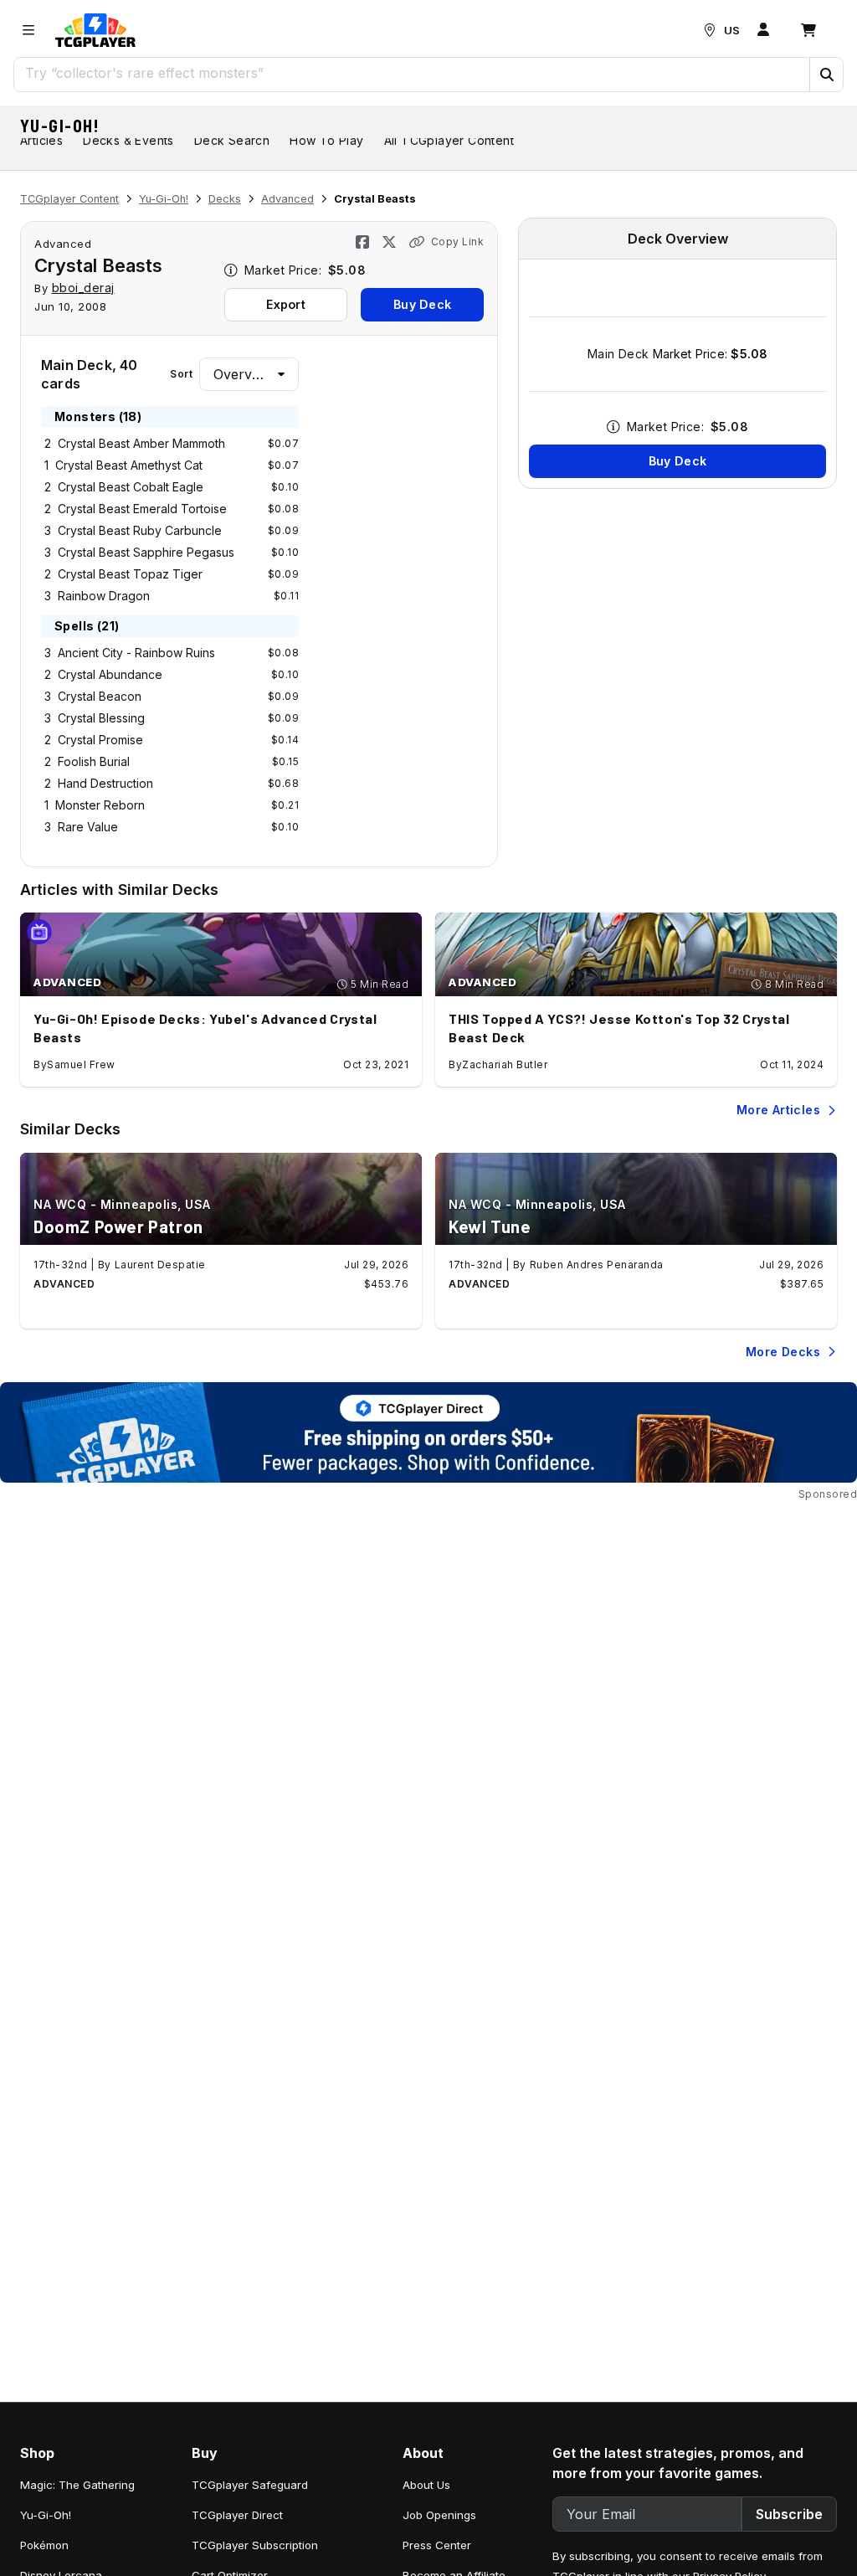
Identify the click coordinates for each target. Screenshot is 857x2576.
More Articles (778, 1110)
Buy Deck (422, 304)
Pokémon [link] (44, 2545)
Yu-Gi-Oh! (60, 126)
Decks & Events (128, 140)
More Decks (783, 1352)
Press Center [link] (437, 2545)
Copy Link (458, 242)
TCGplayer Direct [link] (237, 2515)
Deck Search (232, 140)
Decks (225, 199)
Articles (41, 140)
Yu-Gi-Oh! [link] (46, 2515)
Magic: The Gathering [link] (77, 2485)
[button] (826, 75)
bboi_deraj (83, 288)
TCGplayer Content (69, 199)
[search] (412, 73)
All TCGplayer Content (449, 140)
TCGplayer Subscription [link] (255, 2545)
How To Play (326, 140)
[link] (95, 30)
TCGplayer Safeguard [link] (250, 2485)
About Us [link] (426, 2485)
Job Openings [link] (439, 2515)
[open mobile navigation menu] (28, 30)
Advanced (287, 199)
